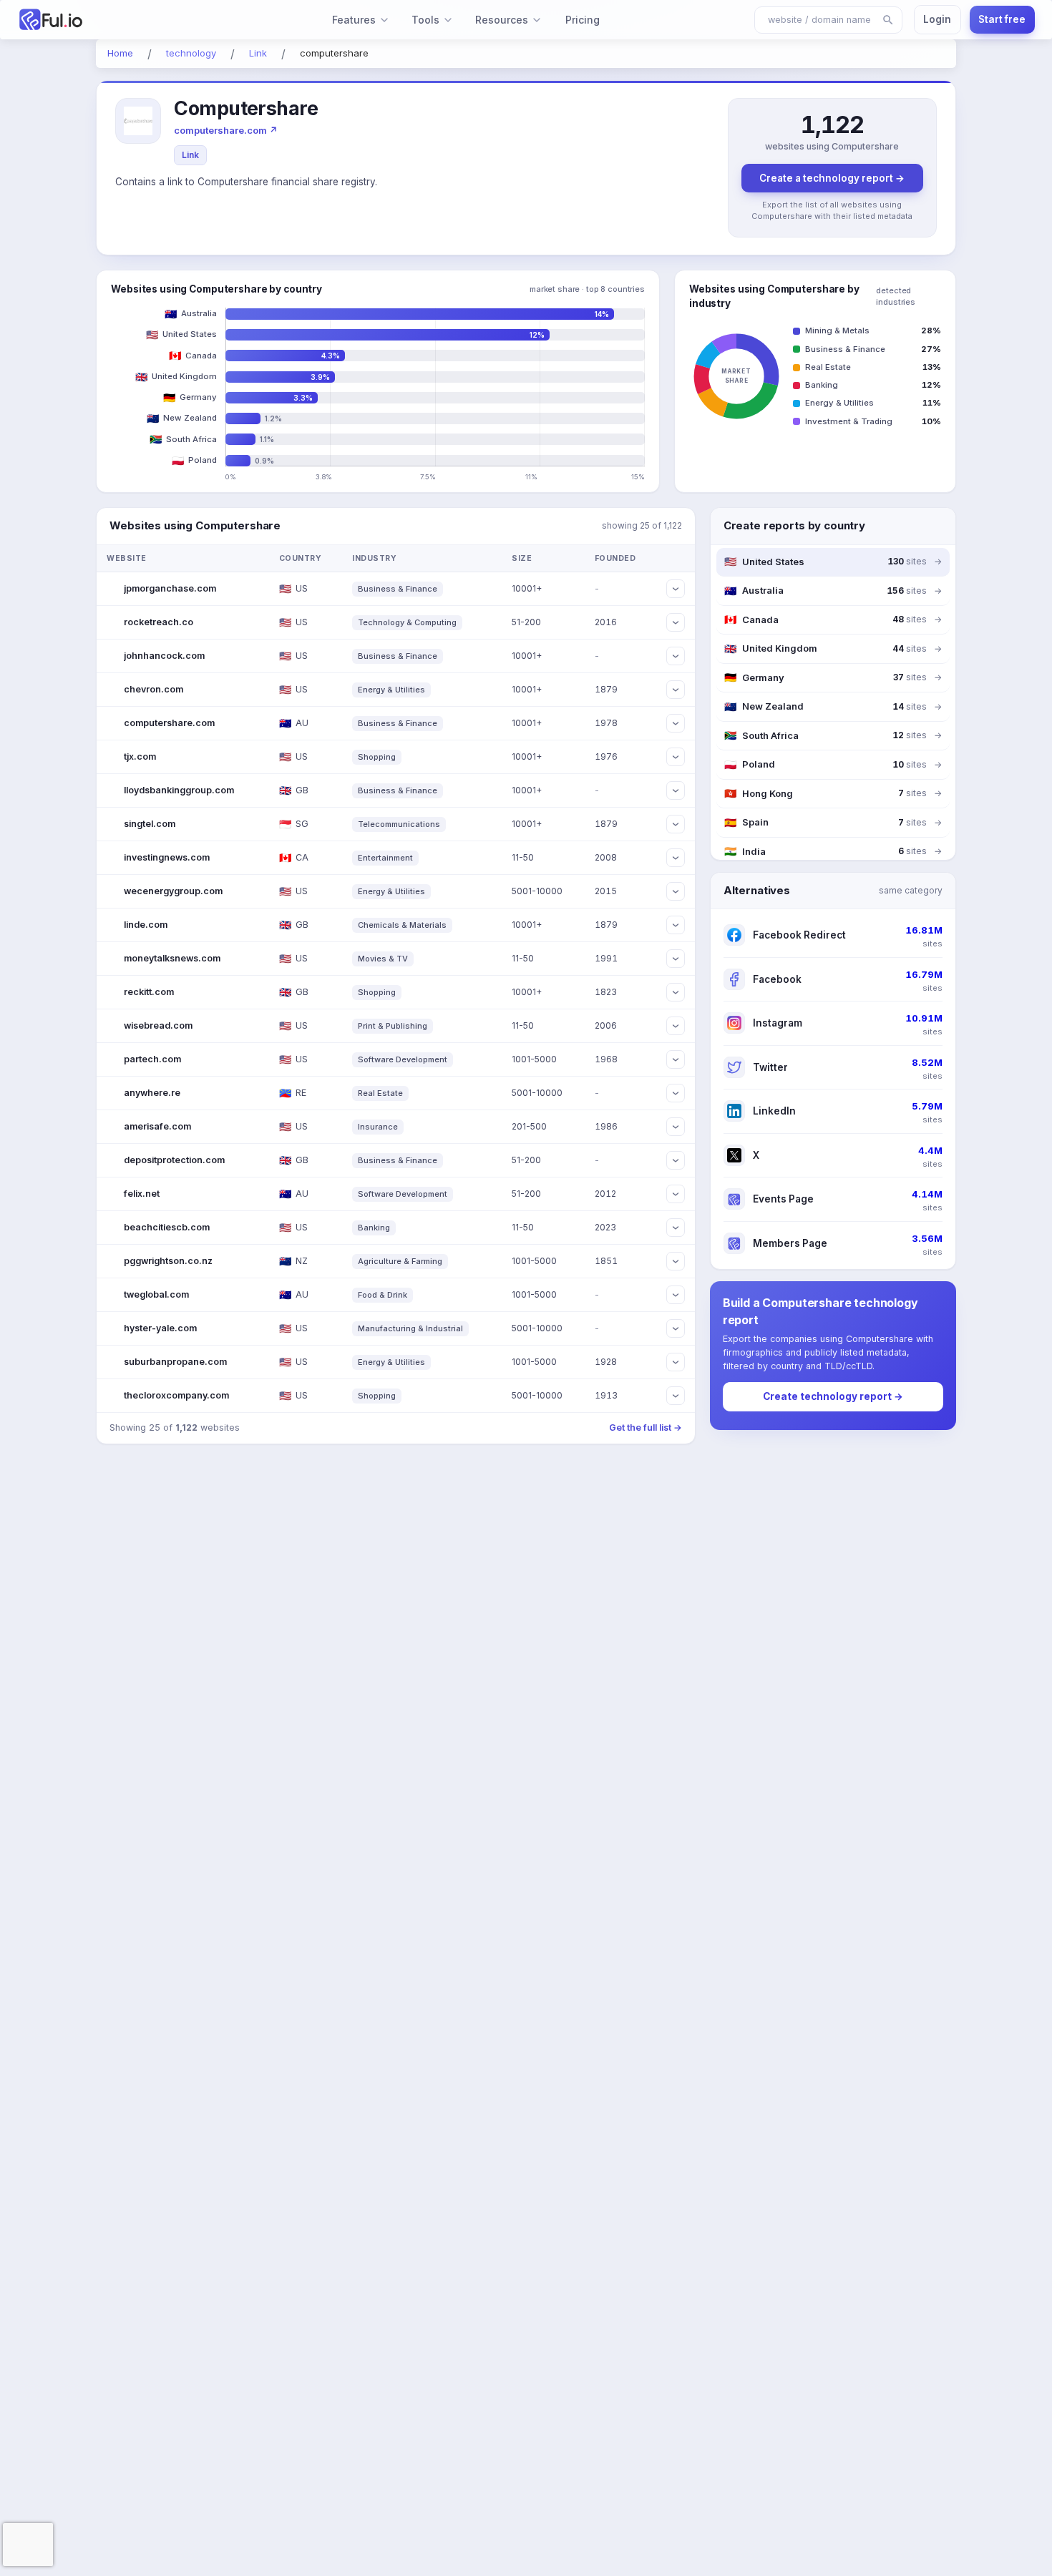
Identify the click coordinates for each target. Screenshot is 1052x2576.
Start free (1002, 19)
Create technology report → (833, 1396)
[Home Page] (98, 20)
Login (937, 19)
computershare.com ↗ (226, 130)
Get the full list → (646, 1427)
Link (190, 155)
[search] (888, 20)
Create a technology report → (832, 178)
